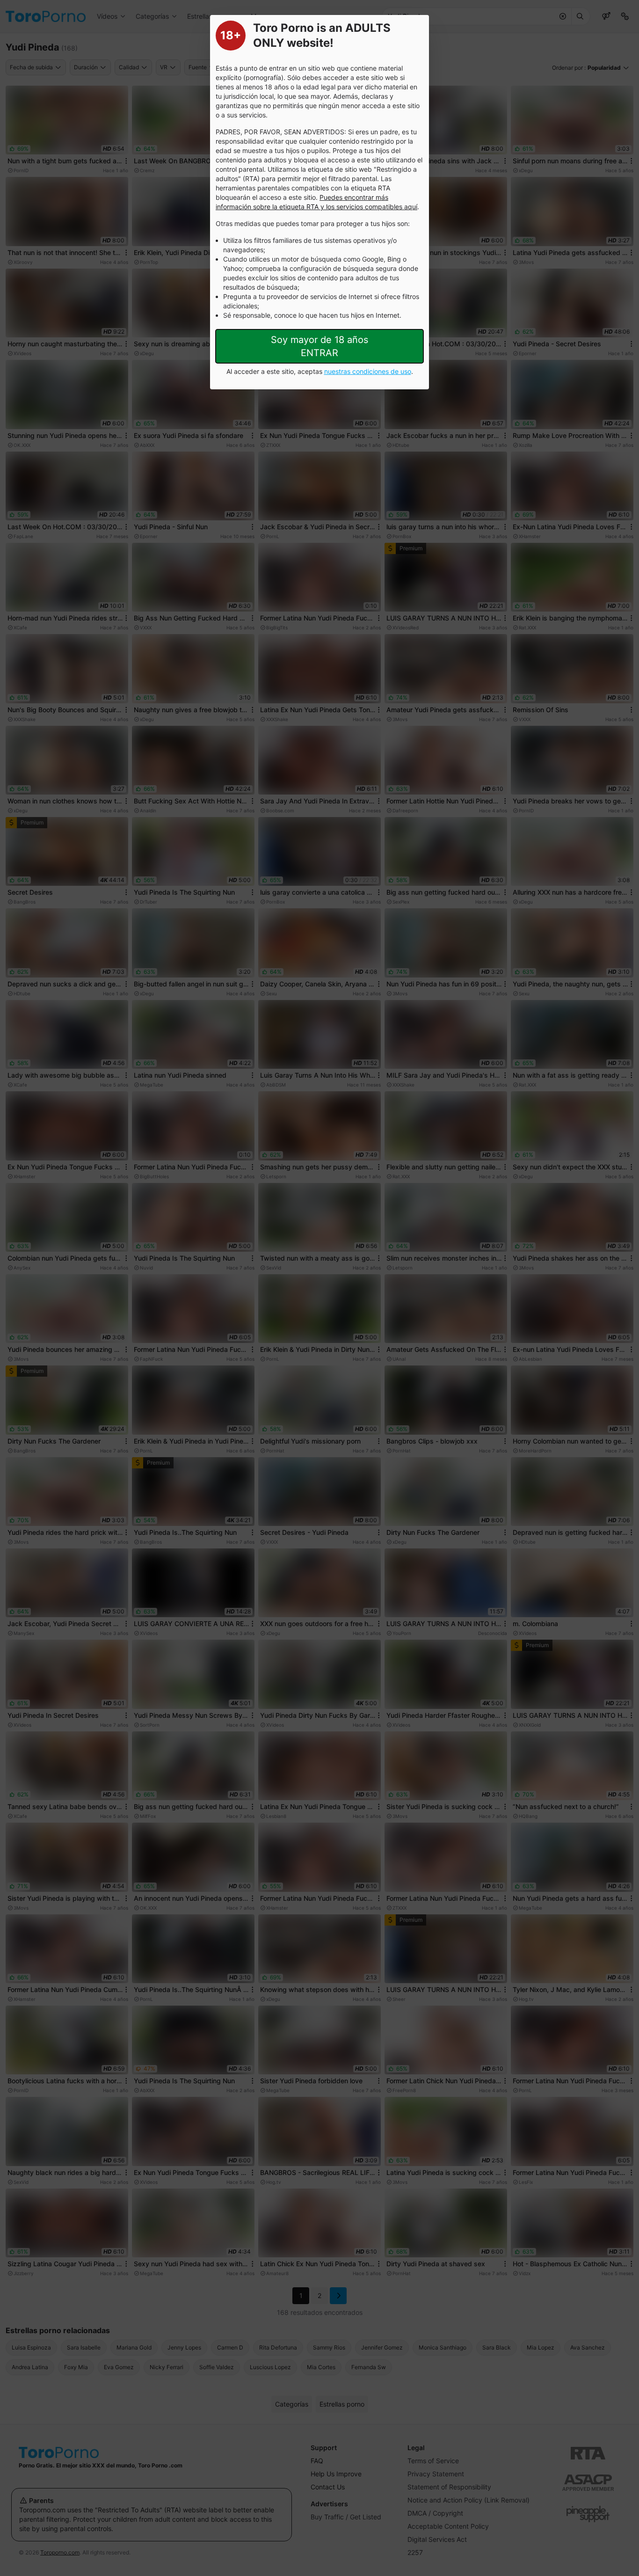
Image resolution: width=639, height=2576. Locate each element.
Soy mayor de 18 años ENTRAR (319, 346)
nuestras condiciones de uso (368, 371)
